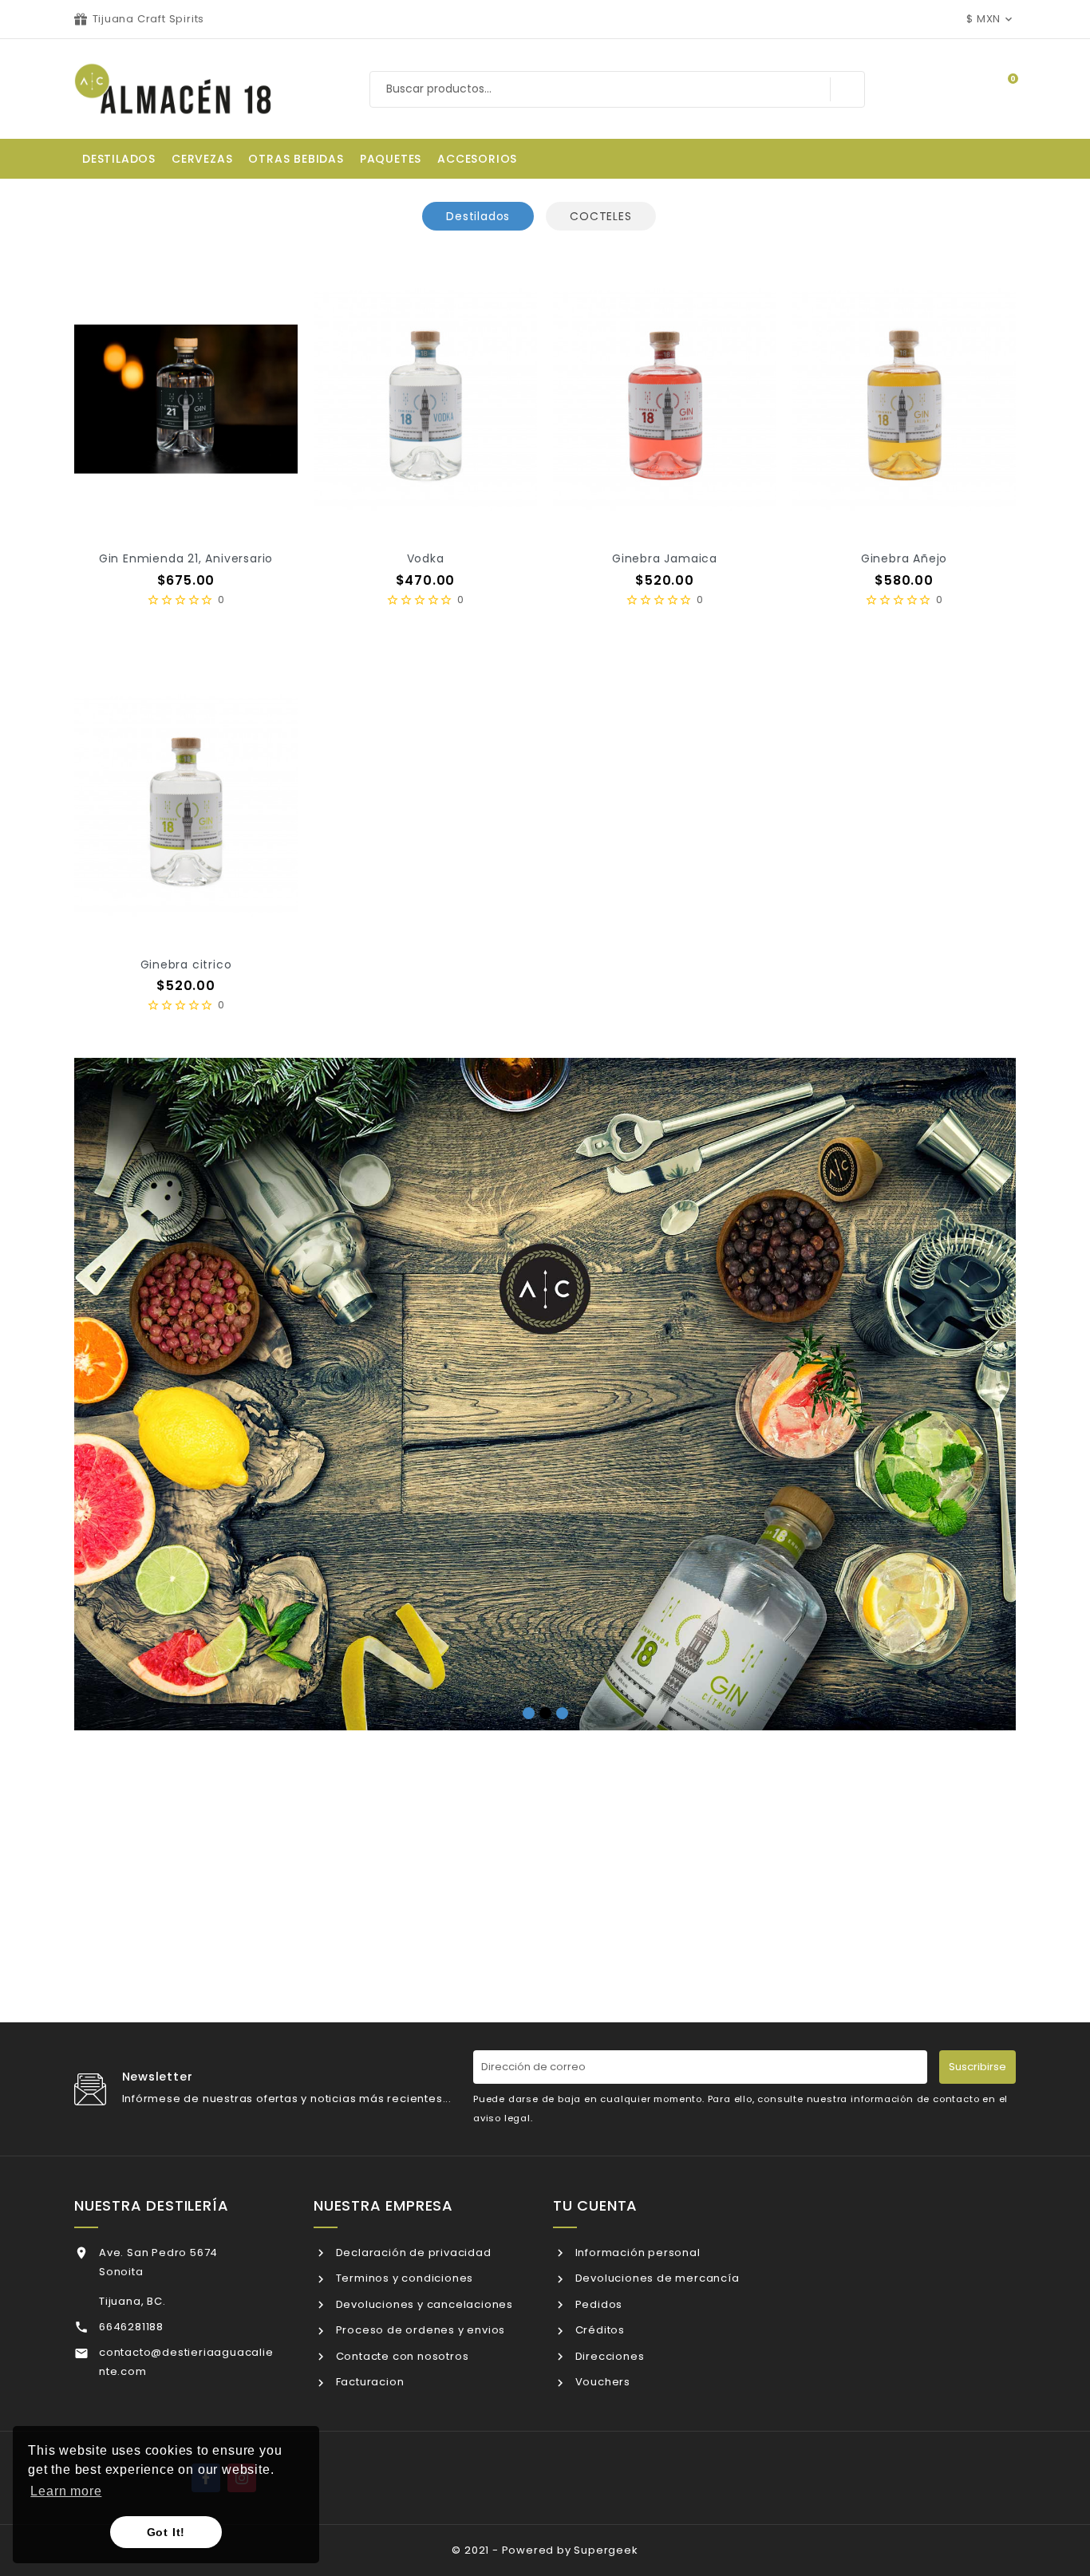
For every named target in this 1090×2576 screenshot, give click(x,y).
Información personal (636, 2253)
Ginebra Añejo (904, 558)
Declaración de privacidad (412, 2253)
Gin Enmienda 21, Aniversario (186, 558)
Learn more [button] (66, 2491)
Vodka (426, 558)
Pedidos (597, 2304)
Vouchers (601, 2382)
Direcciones (608, 2356)
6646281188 (131, 2327)
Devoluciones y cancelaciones (423, 2304)
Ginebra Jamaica (665, 558)
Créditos (598, 2330)
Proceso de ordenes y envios (419, 2330)
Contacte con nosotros (401, 2356)
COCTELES (600, 216)
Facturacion (368, 2382)
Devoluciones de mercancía (656, 2278)
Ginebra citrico (186, 965)
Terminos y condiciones (403, 2278)
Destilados (478, 216)
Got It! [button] (166, 2532)
